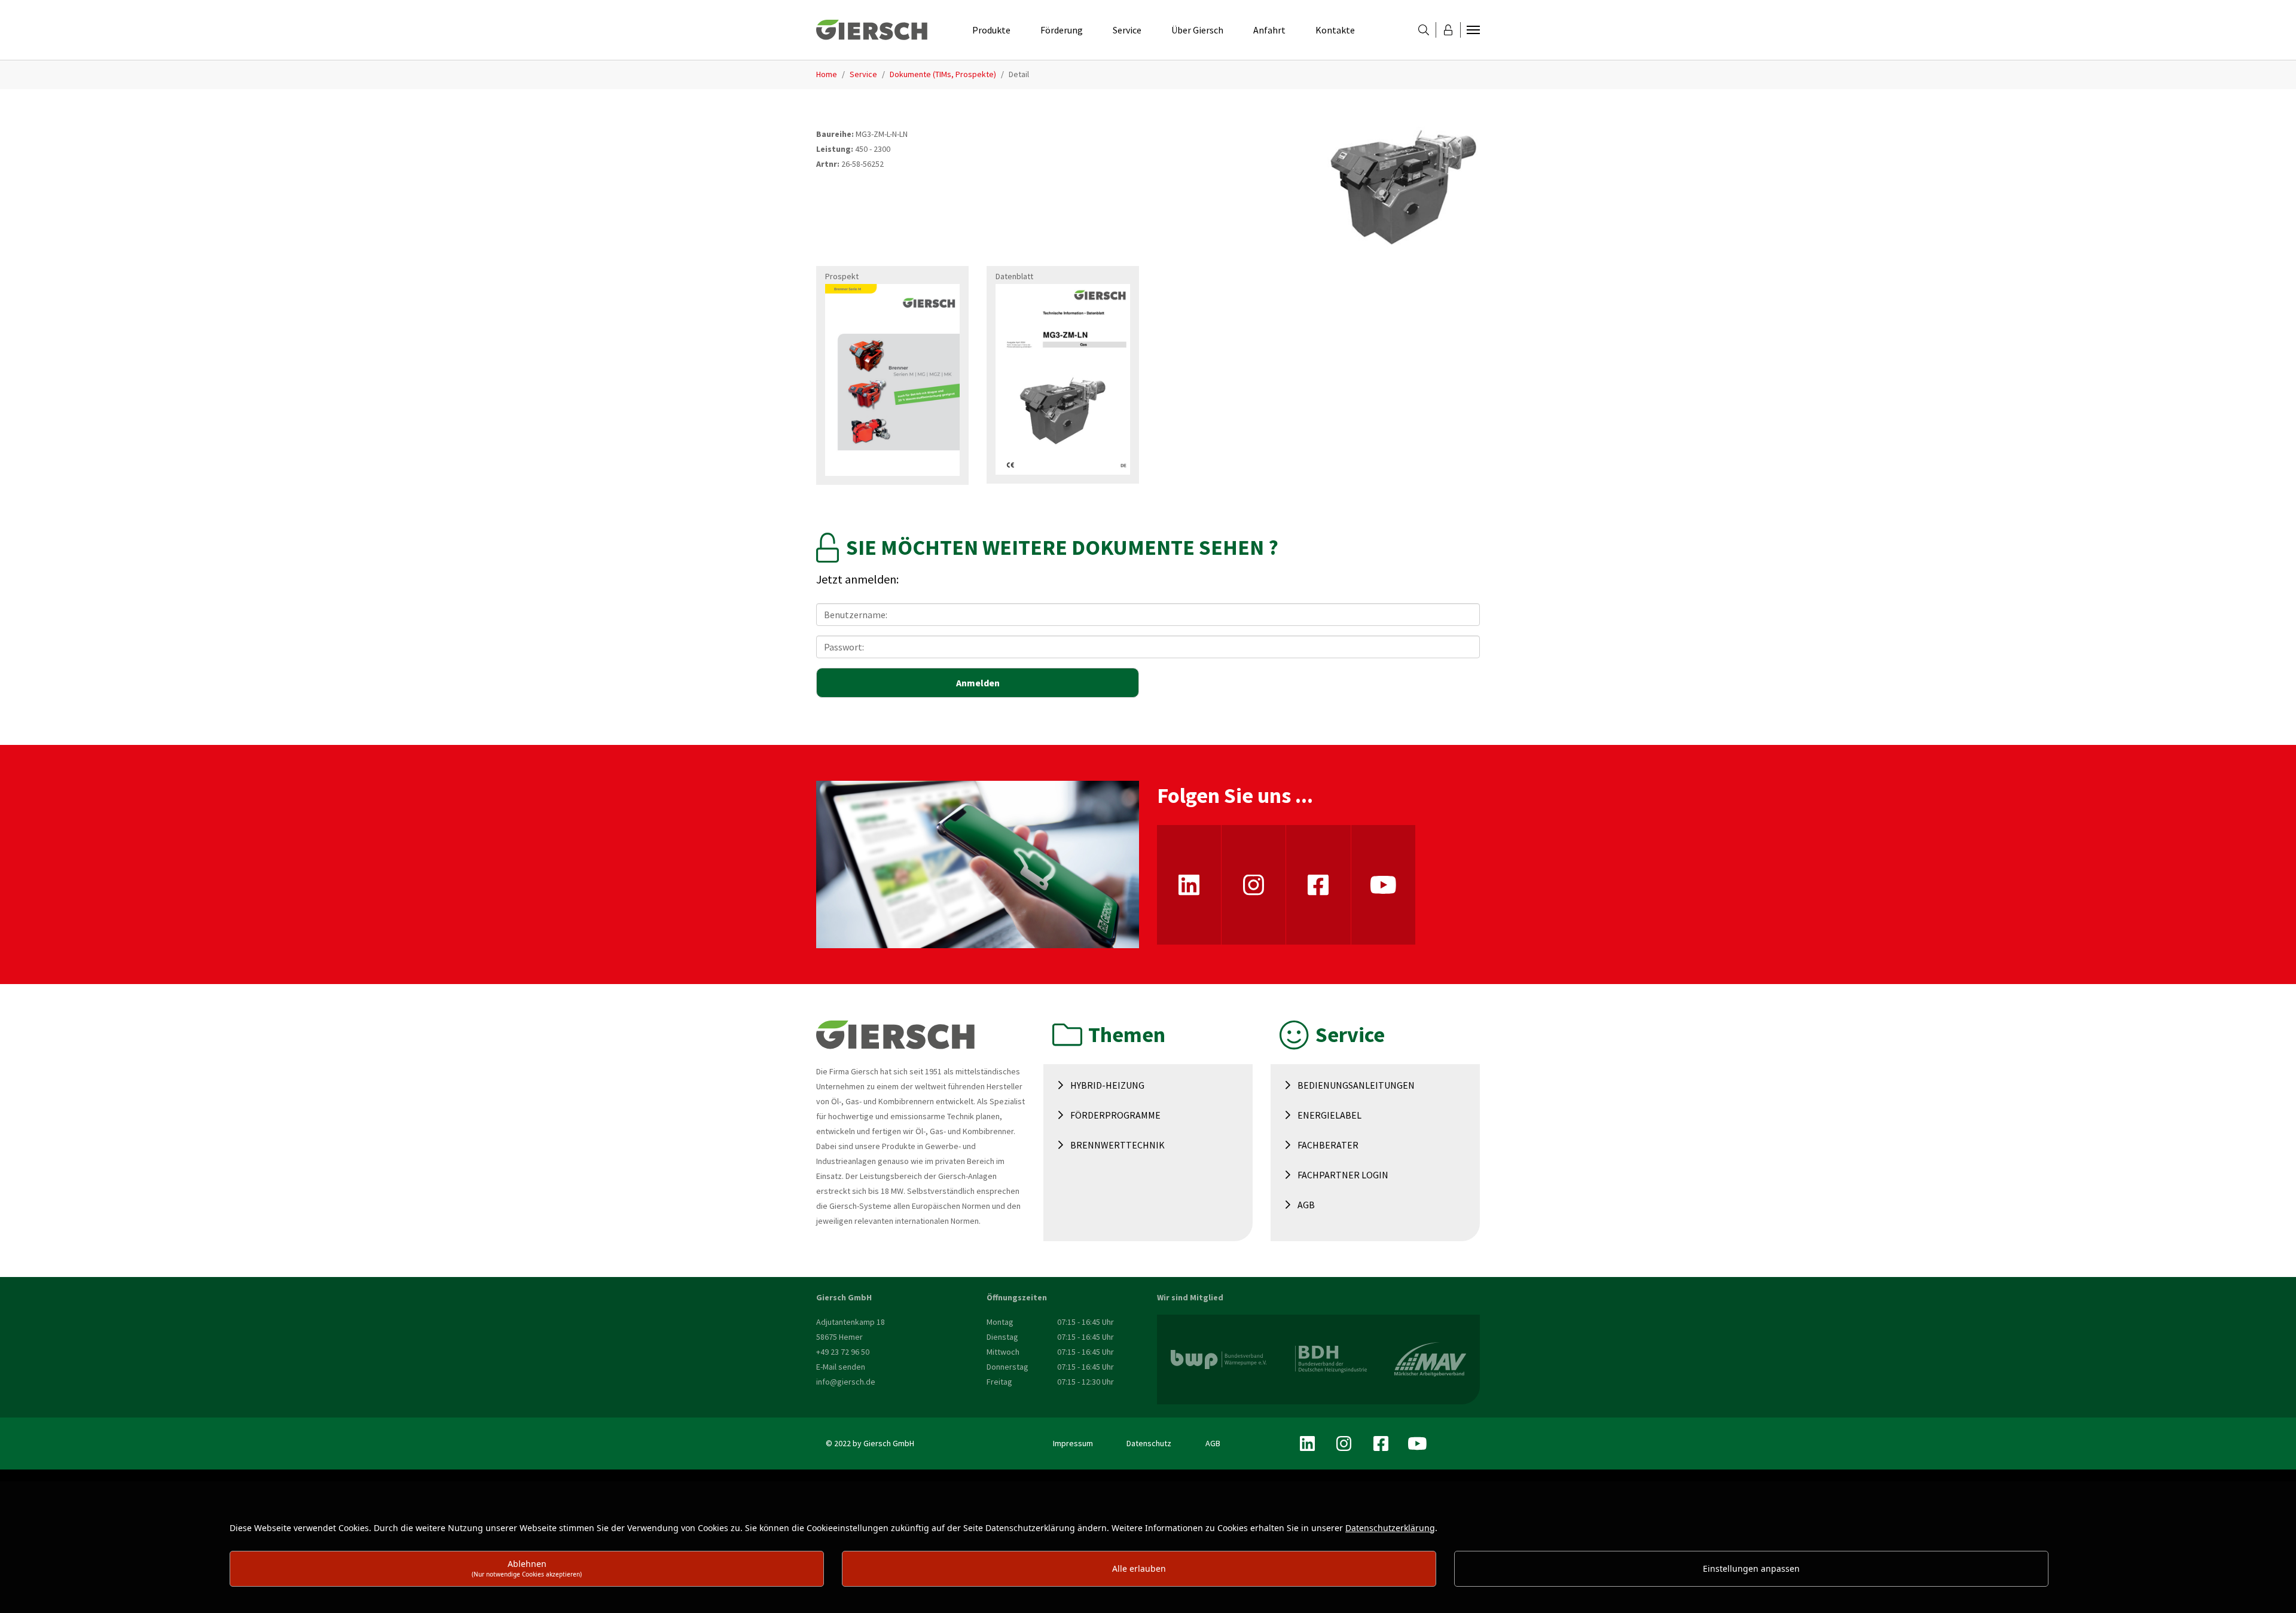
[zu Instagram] (1254, 885)
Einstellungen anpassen (1751, 1568)
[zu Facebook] (1318, 885)
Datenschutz (1149, 1443)
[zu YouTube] (1383, 885)
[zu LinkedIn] (1189, 885)
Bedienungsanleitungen (1356, 1085)
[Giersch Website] (872, 30)
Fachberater (1328, 1145)
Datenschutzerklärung (1390, 1528)
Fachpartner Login (1343, 1175)
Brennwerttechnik (1118, 1145)
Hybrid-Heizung (1107, 1085)
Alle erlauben (1139, 1568)
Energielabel (1329, 1115)
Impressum (1073, 1443)
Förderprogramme (1115, 1115)
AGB (1306, 1205)
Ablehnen (527, 1568)
